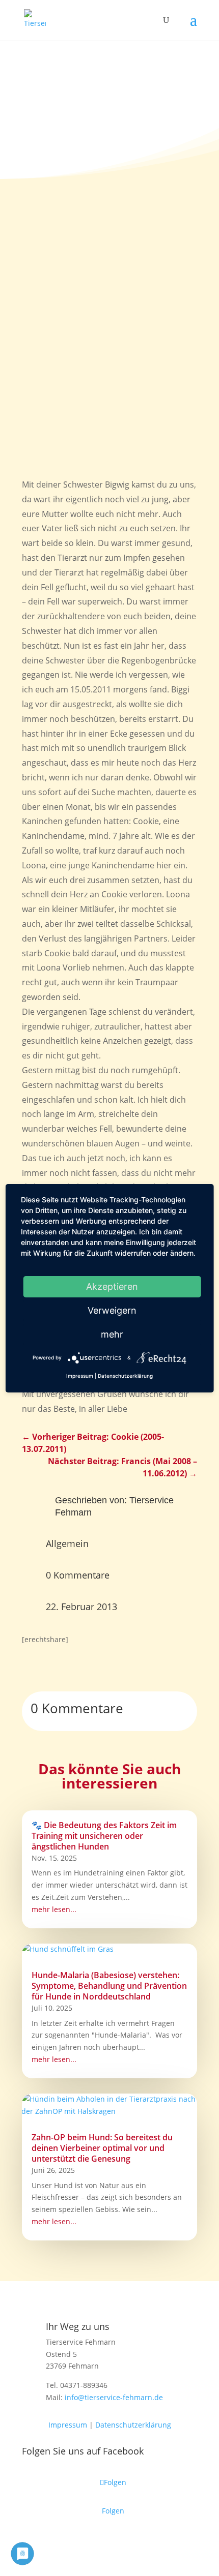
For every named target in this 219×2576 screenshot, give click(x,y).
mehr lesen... (54, 1909)
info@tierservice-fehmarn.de (114, 2397)
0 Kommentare (78, 1575)
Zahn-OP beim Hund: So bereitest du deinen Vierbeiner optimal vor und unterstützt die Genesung (102, 2148)
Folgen (113, 2511)
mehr (112, 1334)
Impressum (68, 2425)
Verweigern (112, 1310)
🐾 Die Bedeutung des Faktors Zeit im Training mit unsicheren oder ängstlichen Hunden (104, 1836)
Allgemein (67, 1543)
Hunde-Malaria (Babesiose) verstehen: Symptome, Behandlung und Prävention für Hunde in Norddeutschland (109, 1986)
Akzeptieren (112, 1286)
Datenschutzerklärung (133, 2425)
